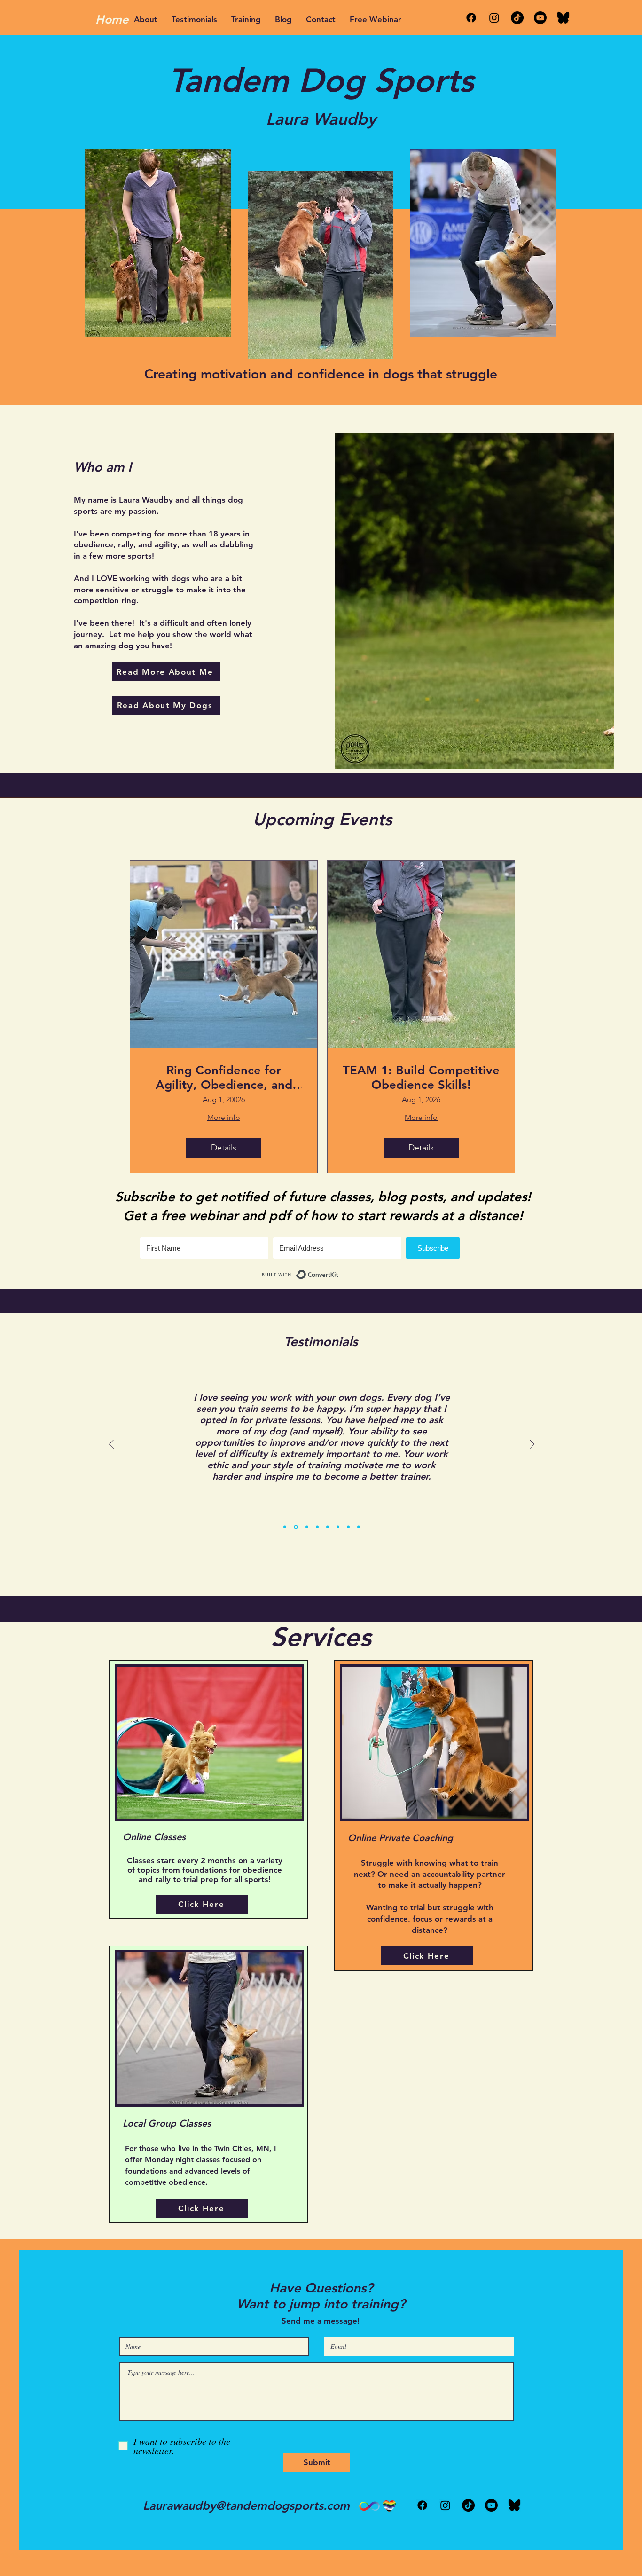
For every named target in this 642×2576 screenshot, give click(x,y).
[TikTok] (517, 18)
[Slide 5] (338, 1527)
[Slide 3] (307, 1527)
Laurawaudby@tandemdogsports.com (246, 2505)
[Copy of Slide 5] (348, 1527)
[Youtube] (540, 18)
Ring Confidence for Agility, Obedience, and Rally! (224, 1078)
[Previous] (111, 1445)
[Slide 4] (328, 1527)
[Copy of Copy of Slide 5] (359, 1527)
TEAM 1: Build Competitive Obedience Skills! (421, 1078)
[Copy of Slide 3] (317, 1527)
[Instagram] (494, 18)
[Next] (532, 1445)
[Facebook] (471, 18)
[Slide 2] (296, 1527)
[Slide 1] (285, 1527)
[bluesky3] (563, 18)
